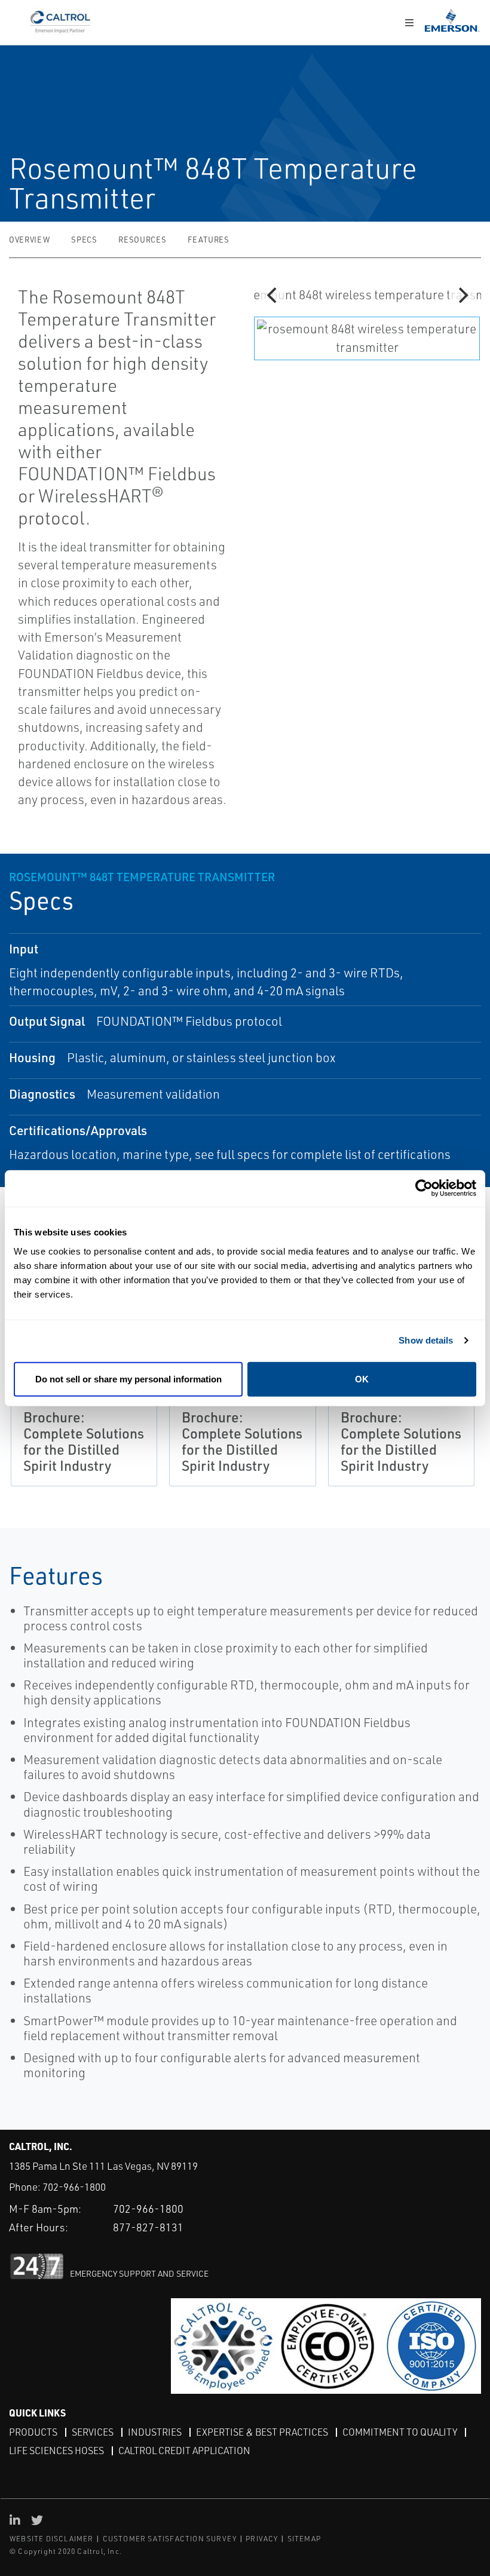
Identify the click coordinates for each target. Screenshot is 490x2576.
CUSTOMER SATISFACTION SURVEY (170, 2539)
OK (362, 1379)
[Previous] (273, 295)
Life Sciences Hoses (56, 2451)
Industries (155, 2432)
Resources (142, 240)
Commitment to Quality (400, 2432)
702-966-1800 (74, 2187)
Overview (29, 240)
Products (33, 2432)
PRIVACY (262, 2539)
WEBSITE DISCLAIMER (52, 2539)
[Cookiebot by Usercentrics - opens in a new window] (424, 1189)
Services (93, 2432)
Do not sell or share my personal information (128, 1379)
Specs (84, 240)
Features (208, 240)
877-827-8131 (148, 2227)
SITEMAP (304, 2539)
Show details (426, 1340)
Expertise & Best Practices (262, 2432)
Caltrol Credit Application (184, 2451)
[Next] (462, 295)
